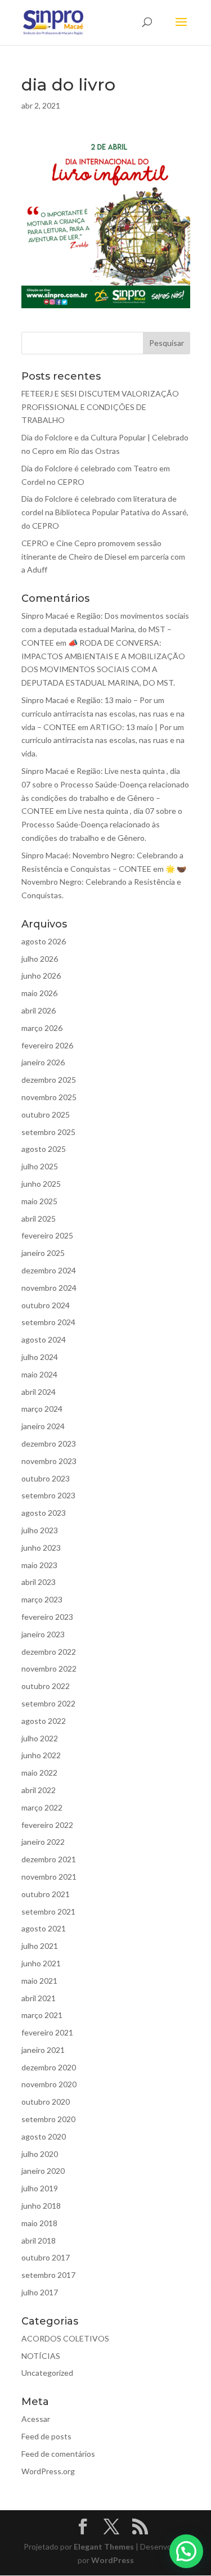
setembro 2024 (48, 1322)
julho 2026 (40, 959)
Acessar (36, 2419)
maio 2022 (39, 1773)
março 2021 (42, 2015)
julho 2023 (40, 1530)
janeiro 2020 (43, 2171)
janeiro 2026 (43, 1062)
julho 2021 (40, 1946)
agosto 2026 (44, 941)
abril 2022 (39, 1790)
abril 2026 (39, 1010)
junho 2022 (41, 1755)
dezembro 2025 (49, 1080)
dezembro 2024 (49, 1270)
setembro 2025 (48, 1132)
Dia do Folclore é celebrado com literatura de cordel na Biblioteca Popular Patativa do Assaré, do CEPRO (105, 512)
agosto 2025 (44, 1149)
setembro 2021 (48, 1911)
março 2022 (42, 1807)
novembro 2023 (49, 1461)
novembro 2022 (49, 1668)
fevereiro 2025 (47, 1235)
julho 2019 (40, 2188)
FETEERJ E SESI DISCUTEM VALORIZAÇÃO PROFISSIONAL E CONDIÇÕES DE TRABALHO (100, 407)
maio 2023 (39, 1565)
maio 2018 (39, 2223)
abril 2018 (39, 2241)
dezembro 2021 (49, 1859)
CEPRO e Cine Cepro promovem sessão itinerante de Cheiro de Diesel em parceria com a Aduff (103, 557)
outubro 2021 (46, 1894)
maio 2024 (39, 1374)
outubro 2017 (46, 2257)
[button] (186, 2551)
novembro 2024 (49, 1288)
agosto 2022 (44, 1721)
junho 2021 (41, 1963)
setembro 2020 (48, 2119)
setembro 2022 (48, 1703)
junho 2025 (41, 1184)
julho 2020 (40, 2154)
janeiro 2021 (43, 2050)
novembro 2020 (49, 2084)
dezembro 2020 (49, 2067)
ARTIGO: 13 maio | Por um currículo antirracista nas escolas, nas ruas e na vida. (103, 740)
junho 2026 (41, 976)
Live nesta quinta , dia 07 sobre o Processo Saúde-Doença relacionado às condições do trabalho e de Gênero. (102, 824)
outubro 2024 (46, 1305)
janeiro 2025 (43, 1253)
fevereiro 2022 (47, 1825)
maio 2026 (39, 993)
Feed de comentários (58, 2454)
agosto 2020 (44, 2136)
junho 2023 (41, 1548)
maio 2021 (39, 1981)
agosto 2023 (44, 1513)
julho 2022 (40, 1738)
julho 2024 (40, 1357)
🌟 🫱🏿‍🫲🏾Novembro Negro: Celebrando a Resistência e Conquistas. (104, 882)
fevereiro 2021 (47, 2032)
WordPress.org (48, 2471)
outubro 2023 (46, 1478)
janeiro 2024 (43, 1426)
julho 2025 (40, 1166)
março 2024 (42, 1409)
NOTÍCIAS (41, 2356)
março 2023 (42, 1599)
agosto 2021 (44, 1928)
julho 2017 (40, 2292)
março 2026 (42, 1028)
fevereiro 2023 (47, 1617)
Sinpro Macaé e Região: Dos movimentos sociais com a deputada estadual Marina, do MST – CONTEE (105, 629)
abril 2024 (39, 1392)
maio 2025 (39, 1201)
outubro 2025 (46, 1114)
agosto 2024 (44, 1339)
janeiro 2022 (43, 1842)
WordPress (113, 2560)
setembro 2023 (48, 1495)
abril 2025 (39, 1219)
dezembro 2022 (49, 1652)
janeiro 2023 (43, 1634)
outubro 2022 (46, 1686)
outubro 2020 (46, 2102)
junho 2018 (41, 2206)
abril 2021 (39, 1998)
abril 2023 (39, 1582)
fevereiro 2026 (47, 1045)
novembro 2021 (49, 1877)
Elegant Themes (104, 2546)
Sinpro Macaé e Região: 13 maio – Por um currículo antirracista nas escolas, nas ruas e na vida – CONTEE (103, 713)
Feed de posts (46, 2436)
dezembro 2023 (49, 1444)
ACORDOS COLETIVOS (65, 2338)
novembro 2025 (49, 1097)
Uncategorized (47, 2373)
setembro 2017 (48, 2275)
